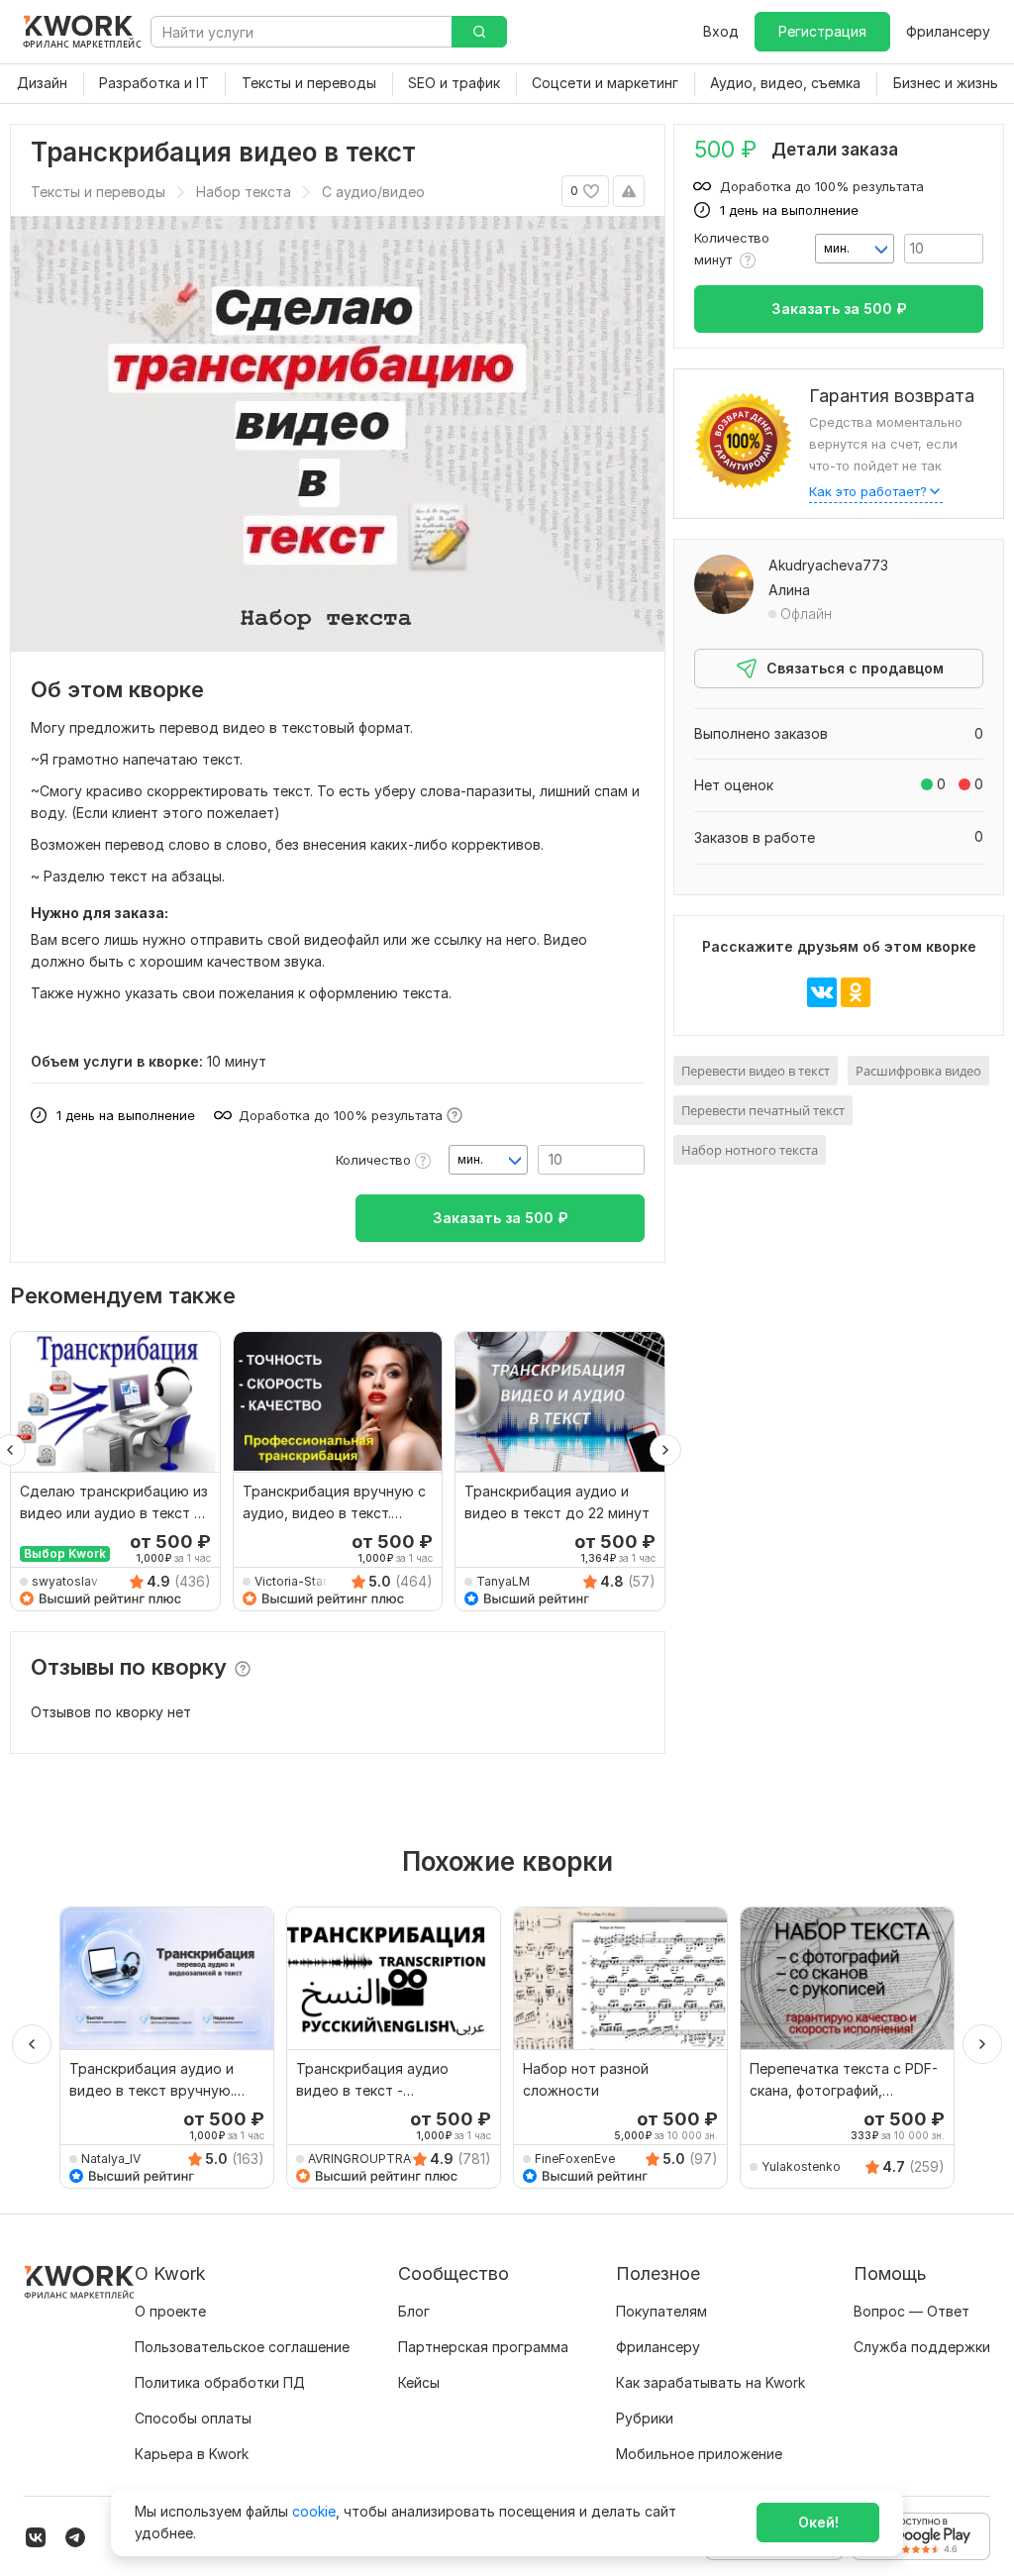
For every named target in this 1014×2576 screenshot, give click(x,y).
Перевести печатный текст (763, 1110)
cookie (314, 2511)
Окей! (818, 2522)
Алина (789, 590)
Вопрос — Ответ (912, 2311)
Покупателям (661, 2311)
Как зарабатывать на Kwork (710, 2382)
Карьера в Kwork (192, 2454)
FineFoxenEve (575, 2159)
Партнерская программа (483, 2347)
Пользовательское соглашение (242, 2347)
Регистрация (822, 31)
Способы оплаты (193, 2418)
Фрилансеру (948, 31)
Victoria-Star (291, 1581)
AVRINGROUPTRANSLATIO (372, 2159)
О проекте (170, 2311)
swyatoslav (65, 1581)
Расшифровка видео (918, 1071)
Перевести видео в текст (756, 1071)
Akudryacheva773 (828, 565)
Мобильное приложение (699, 2454)
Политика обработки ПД (220, 2382)
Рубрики (645, 2418)
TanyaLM (503, 1581)
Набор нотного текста (750, 1150)
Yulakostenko (801, 2166)
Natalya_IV (111, 2159)
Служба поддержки (922, 2347)
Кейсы (419, 2382)
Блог (414, 2311)
